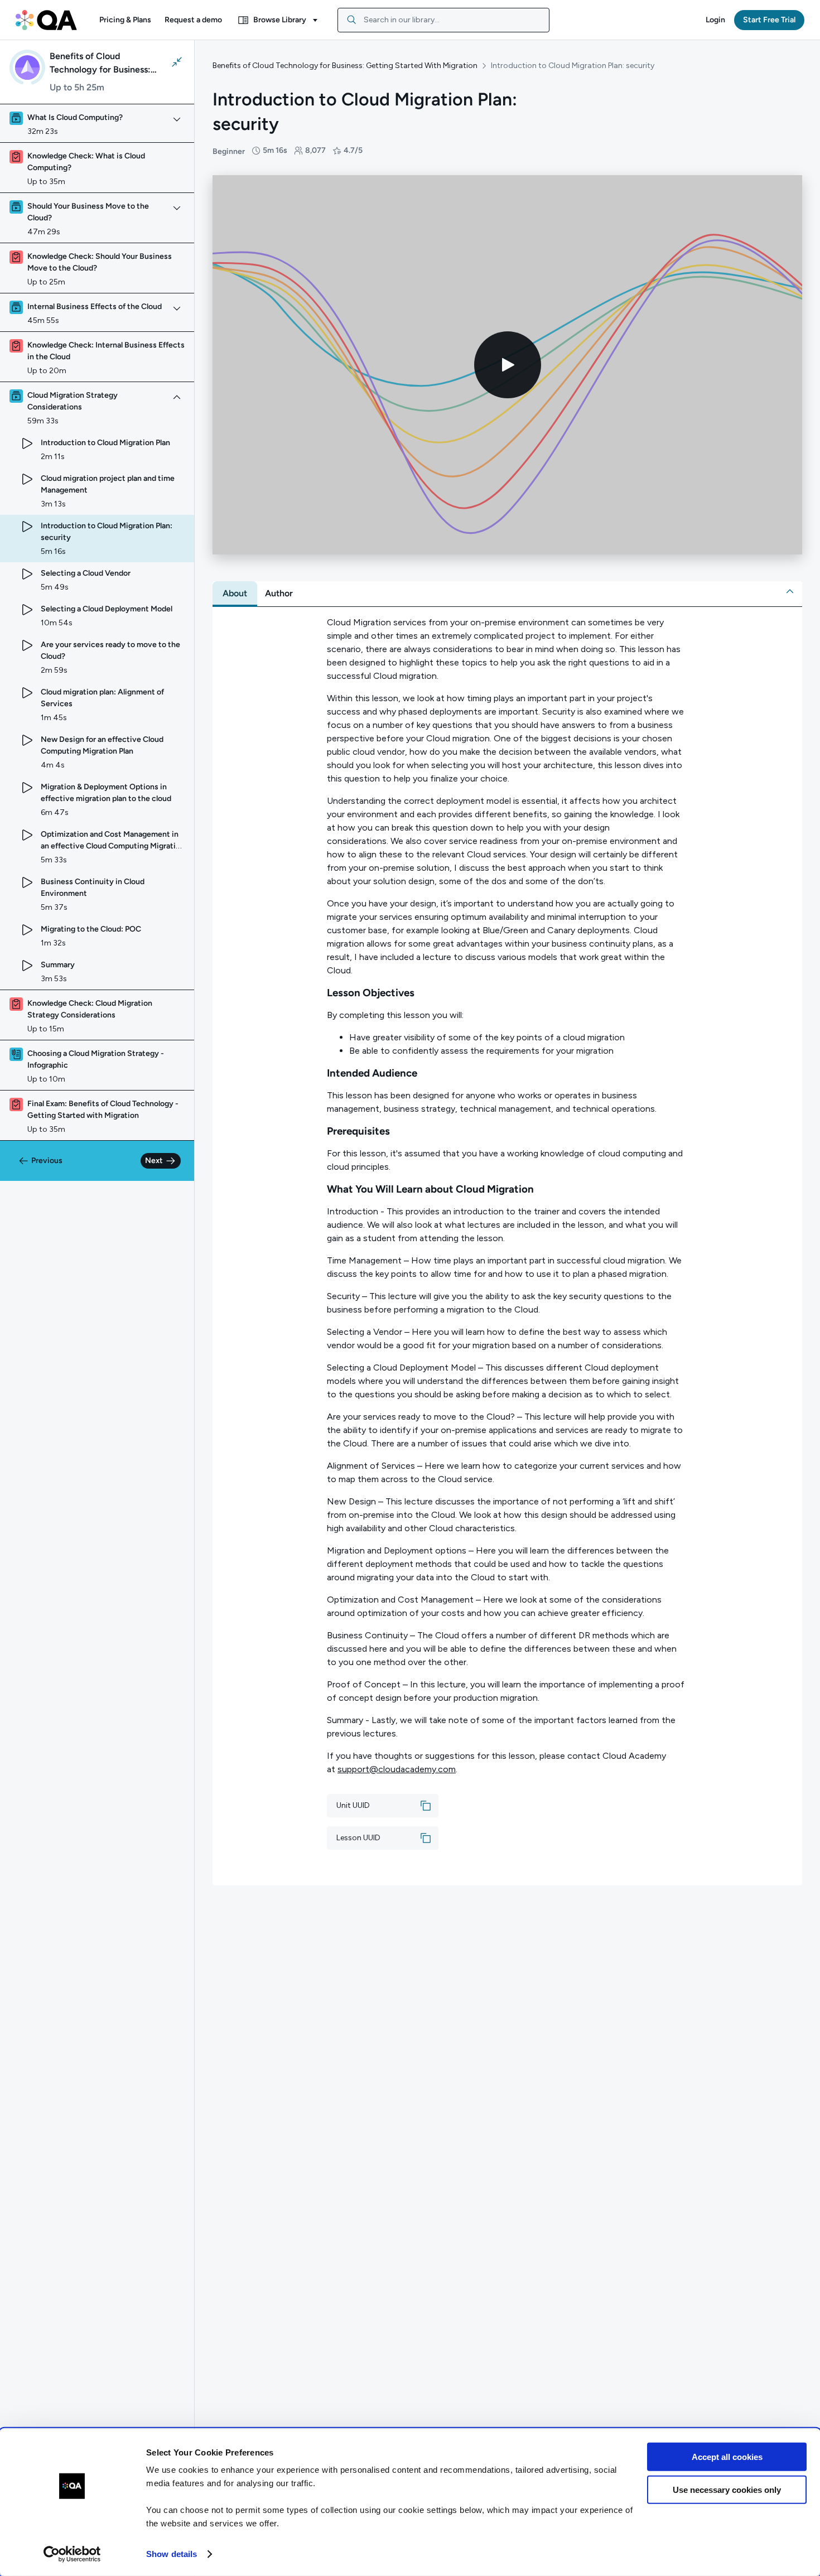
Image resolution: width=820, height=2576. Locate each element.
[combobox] (443, 20)
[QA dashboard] (46, 20)
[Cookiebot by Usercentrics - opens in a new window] (72, 2554)
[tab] (235, 594)
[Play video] (508, 365)
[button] (125, 20)
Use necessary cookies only (727, 2489)
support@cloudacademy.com (397, 1769)
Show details (172, 2554)
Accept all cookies (727, 2457)
